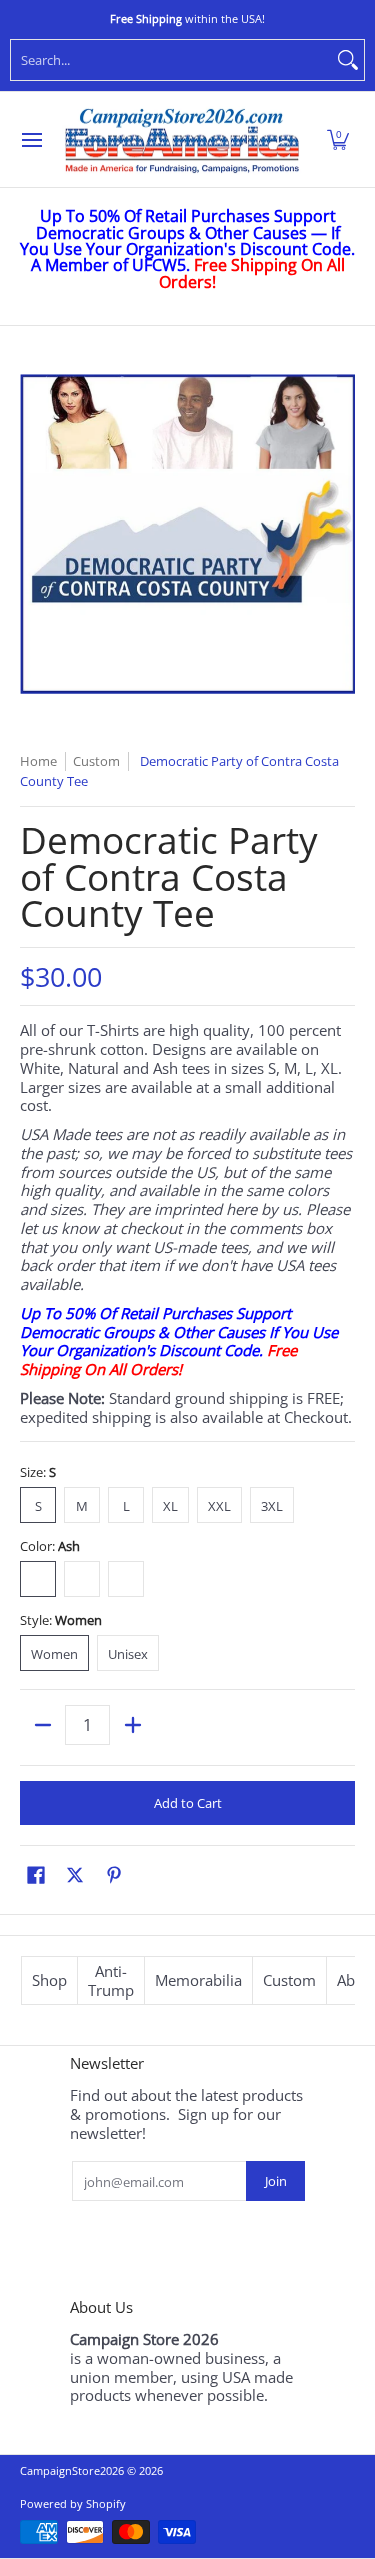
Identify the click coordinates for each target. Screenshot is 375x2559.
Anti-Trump (111, 1980)
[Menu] (31, 140)
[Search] (348, 60)
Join (276, 2181)
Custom (289, 1980)
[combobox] (171, 60)
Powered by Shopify (73, 2503)
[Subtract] (42, 1725)
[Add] (132, 1725)
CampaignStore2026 (72, 2470)
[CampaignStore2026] (182, 140)
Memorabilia (198, 1980)
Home (38, 761)
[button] (338, 140)
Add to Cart (188, 1803)
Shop (49, 1980)
